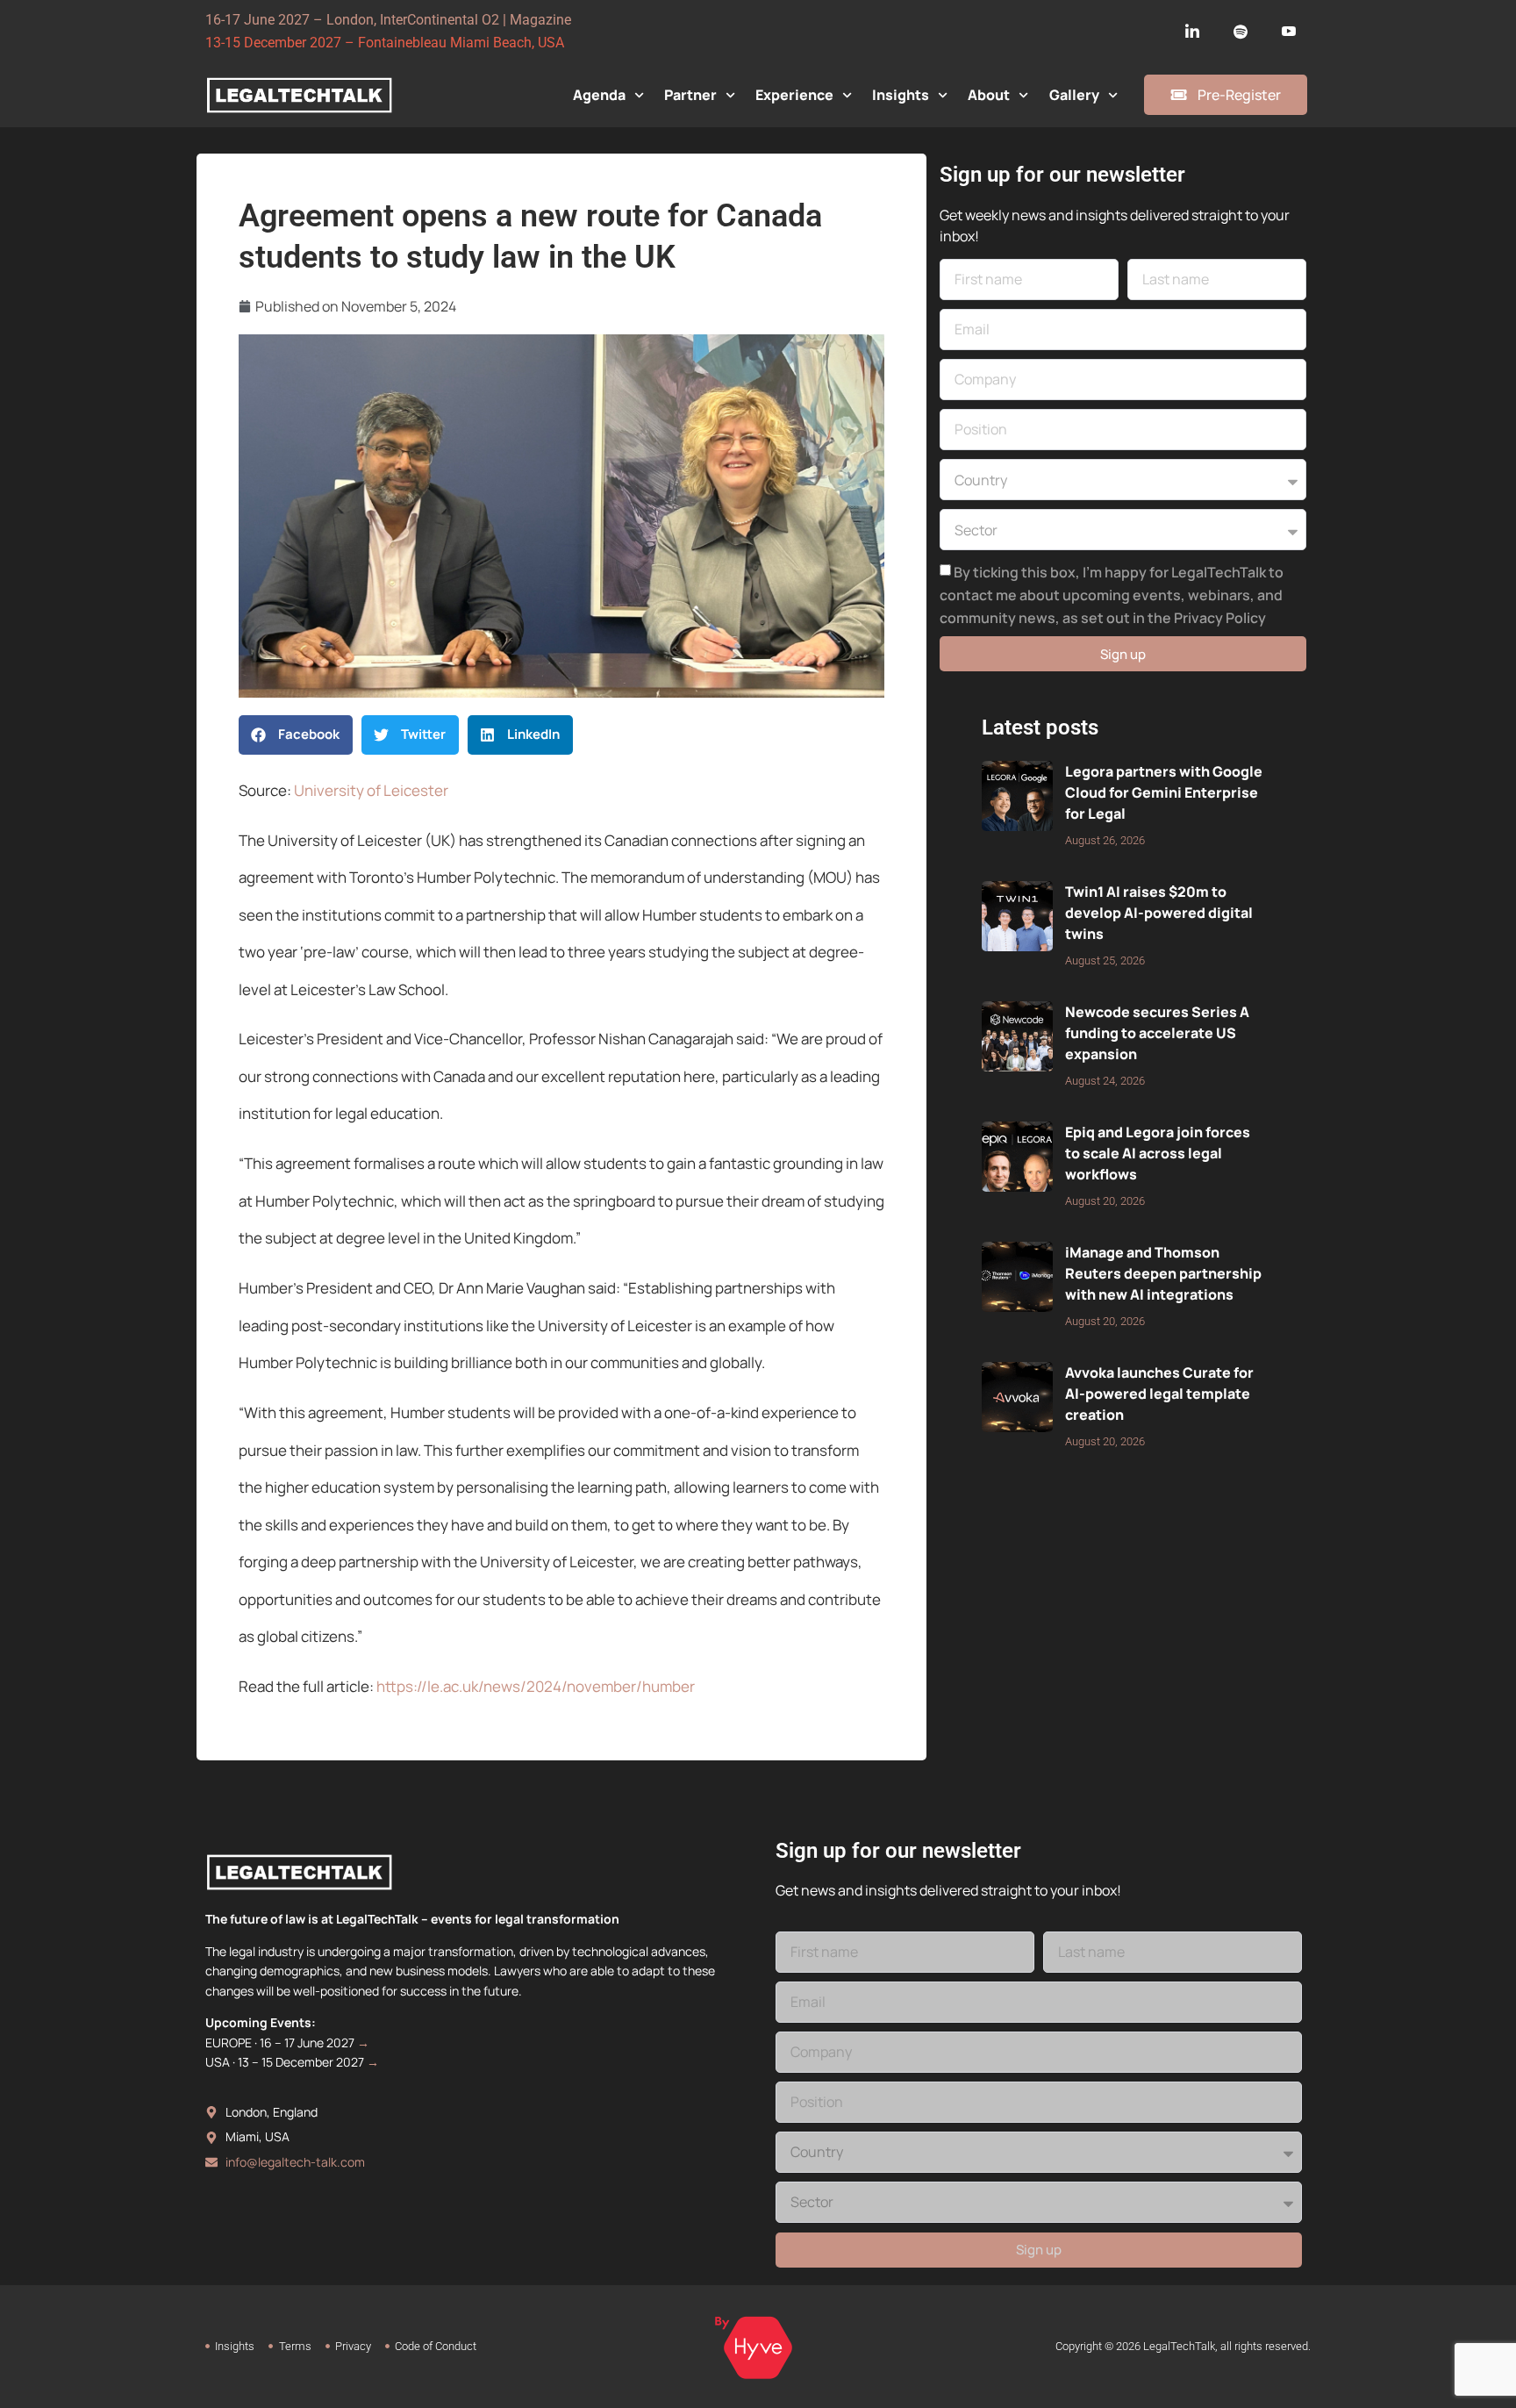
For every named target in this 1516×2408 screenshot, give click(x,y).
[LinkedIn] (1192, 32)
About (989, 95)
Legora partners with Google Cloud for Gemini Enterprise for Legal (1164, 792)
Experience (794, 95)
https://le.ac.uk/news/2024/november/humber (536, 1686)
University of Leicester (371, 790)
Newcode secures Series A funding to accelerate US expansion (1157, 1033)
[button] (296, 735)
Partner (690, 95)
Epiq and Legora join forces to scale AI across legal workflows (1158, 1153)
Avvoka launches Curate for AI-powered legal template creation (1159, 1394)
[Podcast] (1241, 32)
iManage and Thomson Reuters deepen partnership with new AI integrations (1163, 1273)
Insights (901, 95)
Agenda (599, 95)
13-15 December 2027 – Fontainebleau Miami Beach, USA (385, 43)
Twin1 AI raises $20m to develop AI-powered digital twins (1159, 913)
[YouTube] (1289, 32)
